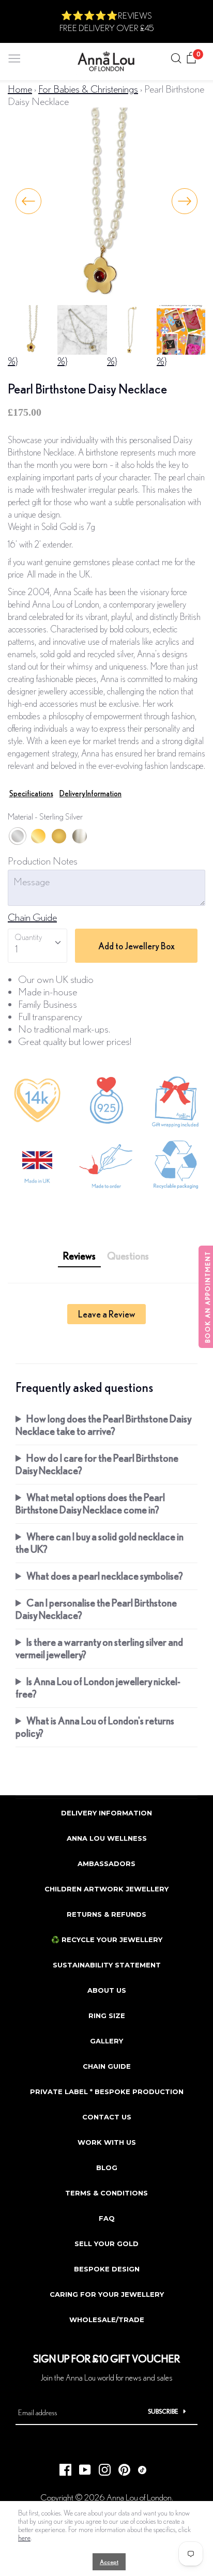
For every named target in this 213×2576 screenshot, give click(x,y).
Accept (109, 2562)
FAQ (107, 2218)
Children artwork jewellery (106, 1889)
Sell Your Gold (106, 2244)
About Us (107, 1990)
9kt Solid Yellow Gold (59, 836)
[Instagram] (101, 2467)
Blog (107, 2168)
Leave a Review (106, 1314)
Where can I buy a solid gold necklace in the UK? (100, 1543)
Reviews (79, 1256)
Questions (128, 1256)
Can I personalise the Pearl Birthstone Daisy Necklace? (96, 1609)
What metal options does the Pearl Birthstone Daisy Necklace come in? (90, 1503)
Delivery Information (90, 793)
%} (13, 361)
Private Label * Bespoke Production (107, 2092)
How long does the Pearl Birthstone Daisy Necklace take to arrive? (103, 1425)
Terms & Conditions (106, 2193)
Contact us (107, 2117)
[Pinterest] (120, 2467)
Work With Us (107, 2142)
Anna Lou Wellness (107, 1838)
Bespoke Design (107, 2269)
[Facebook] (62, 2467)
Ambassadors (106, 1863)
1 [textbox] (16, 949)
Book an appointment (208, 1297)
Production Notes (43, 861)
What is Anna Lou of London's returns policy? (95, 1727)
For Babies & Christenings (88, 89)
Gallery (106, 2041)
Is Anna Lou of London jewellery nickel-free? (98, 1687)
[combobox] (37, 946)
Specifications (31, 793)
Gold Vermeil (38, 836)
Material (45, 816)
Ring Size (107, 2016)
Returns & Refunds (106, 1914)
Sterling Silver (18, 836)
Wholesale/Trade (107, 2320)
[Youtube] (81, 2467)
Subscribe (163, 2411)
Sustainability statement (107, 1965)
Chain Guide (32, 917)
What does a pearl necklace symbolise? (105, 1576)
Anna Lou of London (139, 2497)
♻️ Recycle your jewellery (107, 1939)
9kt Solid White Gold (80, 836)
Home (20, 89)
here (24, 2538)
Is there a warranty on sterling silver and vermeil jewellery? (99, 1648)
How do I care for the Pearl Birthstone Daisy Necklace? (97, 1464)
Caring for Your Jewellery (107, 2294)
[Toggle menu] (14, 56)
